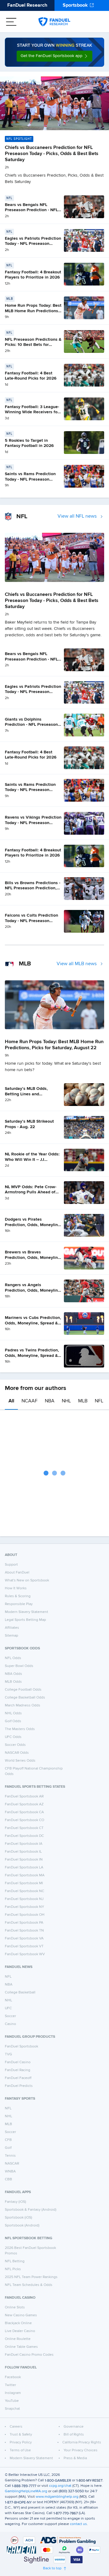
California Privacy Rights (82, 2442)
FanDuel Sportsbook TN (24, 1931)
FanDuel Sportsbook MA (25, 1875)
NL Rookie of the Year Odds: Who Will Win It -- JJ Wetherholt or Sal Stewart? (32, 1160)
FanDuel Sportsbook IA (24, 1844)
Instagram (13, 2393)
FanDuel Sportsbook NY (25, 1907)
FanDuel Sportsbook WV (25, 1954)
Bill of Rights (74, 2435)
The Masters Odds (20, 1729)
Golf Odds (13, 1721)
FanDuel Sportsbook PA (24, 1923)
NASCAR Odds (17, 1753)
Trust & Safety (21, 2435)
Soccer (10, 2016)
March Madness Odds (23, 1706)
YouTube (12, 2401)
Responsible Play (19, 1604)
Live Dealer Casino (20, 2331)
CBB (8, 2179)
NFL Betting (15, 2261)
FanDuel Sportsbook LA (24, 1868)
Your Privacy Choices (81, 2450)
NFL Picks (13, 2269)
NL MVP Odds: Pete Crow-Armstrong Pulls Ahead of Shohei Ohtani (31, 1192)
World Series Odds (20, 1761)
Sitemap (12, 1636)
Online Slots (15, 2307)
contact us (78, 2524)
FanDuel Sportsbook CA (24, 1812)
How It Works (16, 1588)
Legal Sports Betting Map (25, 1620)
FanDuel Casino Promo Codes (29, 2355)
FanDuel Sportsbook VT (24, 1946)
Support (11, 1565)
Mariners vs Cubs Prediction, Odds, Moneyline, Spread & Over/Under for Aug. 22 (33, 1323)
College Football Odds (23, 1690)
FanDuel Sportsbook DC (24, 1836)
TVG (8, 2054)
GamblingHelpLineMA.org (26, 2491)
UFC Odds (13, 1737)
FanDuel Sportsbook (21, 2047)
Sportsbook (75, 5)
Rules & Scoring (18, 1596)
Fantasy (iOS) (15, 2202)
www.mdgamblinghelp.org (57, 2497)
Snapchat (12, 2409)
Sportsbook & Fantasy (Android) (31, 2210)
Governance (74, 2427)
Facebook (13, 2377)
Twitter (10, 2385)
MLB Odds (13, 1682)
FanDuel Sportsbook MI (24, 1883)
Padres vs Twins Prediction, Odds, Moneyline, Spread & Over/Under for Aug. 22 (32, 1356)
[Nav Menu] (11, 22)
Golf (8, 2148)
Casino (10, 2024)
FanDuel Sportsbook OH (25, 1915)
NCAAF (30, 1401)
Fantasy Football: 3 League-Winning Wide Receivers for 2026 (32, 412)
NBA (50, 1401)
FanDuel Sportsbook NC (25, 1891)
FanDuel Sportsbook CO (25, 1820)
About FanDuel (17, 1573)
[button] (54, 56)
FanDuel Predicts (19, 2086)
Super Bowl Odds (19, 1666)
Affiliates (12, 1628)
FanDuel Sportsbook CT (24, 1828)
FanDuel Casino (18, 2062)
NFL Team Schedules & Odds (29, 2285)
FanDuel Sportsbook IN (24, 1860)
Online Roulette (18, 2339)
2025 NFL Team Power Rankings (31, 2277)
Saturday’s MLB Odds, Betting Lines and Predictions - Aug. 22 (26, 1094)
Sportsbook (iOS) (18, 2218)
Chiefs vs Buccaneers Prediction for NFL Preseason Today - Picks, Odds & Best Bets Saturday (52, 154)
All (11, 1401)
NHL (66, 1401)
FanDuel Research (27, 5)
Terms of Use (20, 2450)
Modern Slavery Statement (26, 1612)
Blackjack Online (18, 2323)
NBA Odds (13, 1674)
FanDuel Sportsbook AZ (24, 1804)
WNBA (10, 2172)
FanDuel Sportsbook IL (23, 1852)
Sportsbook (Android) (22, 2226)
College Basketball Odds (25, 1698)
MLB (83, 1401)
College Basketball (20, 1993)
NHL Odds (13, 1713)
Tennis (10, 2156)
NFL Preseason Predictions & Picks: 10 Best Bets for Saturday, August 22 (33, 345)
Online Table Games (21, 2347)
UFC (8, 2008)
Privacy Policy (21, 2442)
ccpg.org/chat (60, 2486)
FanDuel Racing (18, 2070)
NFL (99, 1401)
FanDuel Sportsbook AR (24, 1797)
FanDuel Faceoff (18, 2078)
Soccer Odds (15, 1745)
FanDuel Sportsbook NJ (24, 1899)
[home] (54, 22)
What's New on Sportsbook (27, 1580)
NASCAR (12, 2164)
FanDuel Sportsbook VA (24, 1939)
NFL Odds (13, 1658)
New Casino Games (21, 2315)
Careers (16, 2427)
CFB (8, 2140)
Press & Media (75, 2458)
